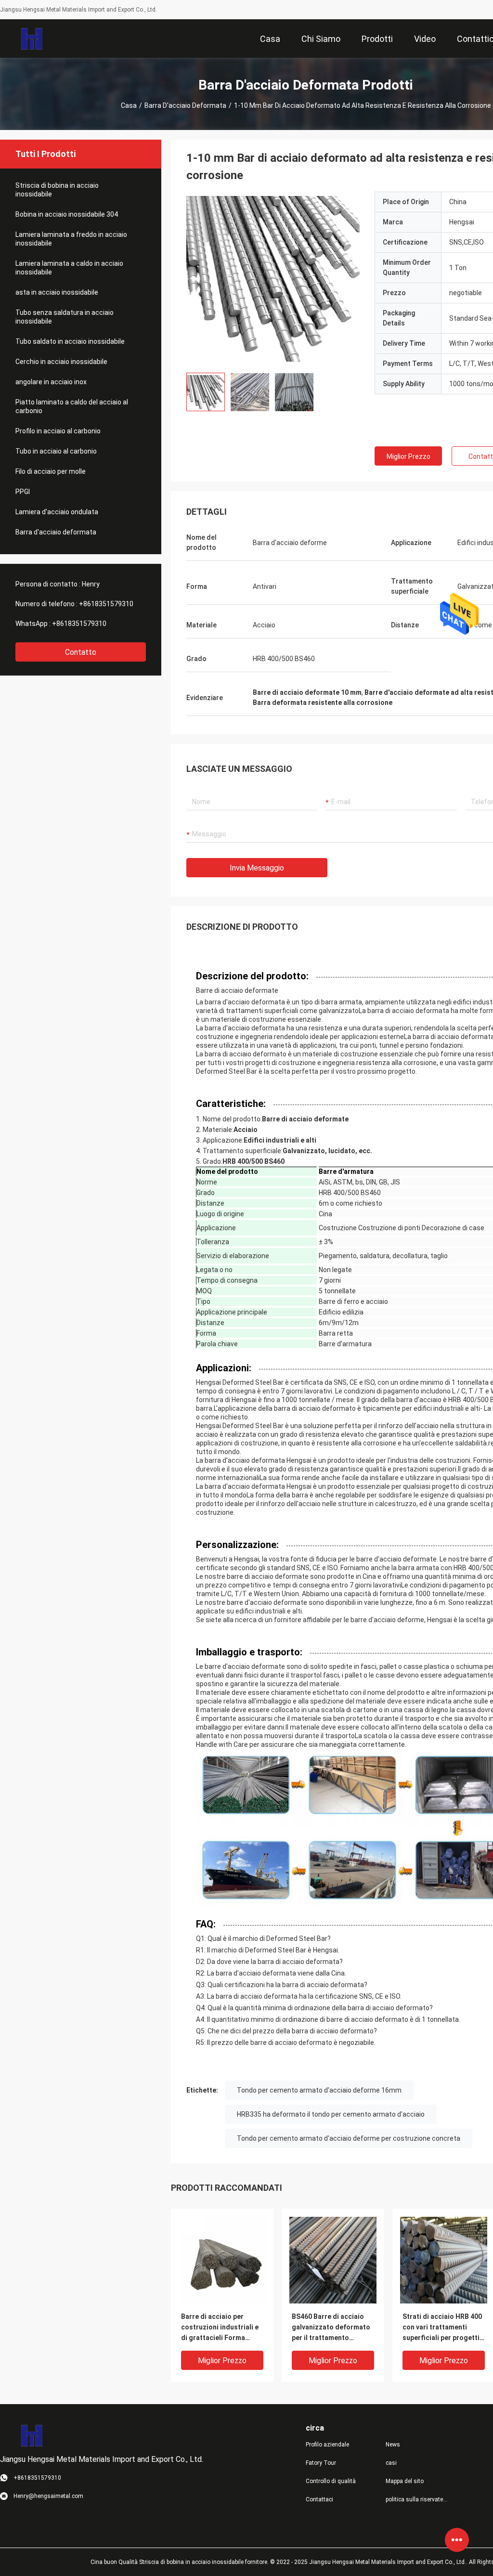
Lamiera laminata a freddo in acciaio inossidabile (71, 239)
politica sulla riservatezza (418, 2499)
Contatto (81, 652)
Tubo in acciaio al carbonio (56, 451)
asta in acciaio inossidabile (57, 292)
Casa (129, 105)
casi (391, 2463)
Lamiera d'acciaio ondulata (57, 512)
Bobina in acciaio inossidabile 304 (67, 214)
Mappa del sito (405, 2481)
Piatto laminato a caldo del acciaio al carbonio (72, 406)
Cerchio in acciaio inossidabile (61, 362)
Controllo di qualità (331, 2481)
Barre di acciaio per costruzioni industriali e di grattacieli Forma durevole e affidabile (220, 2328)
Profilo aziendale (327, 2445)
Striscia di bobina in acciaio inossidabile (57, 190)
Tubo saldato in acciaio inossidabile (70, 341)
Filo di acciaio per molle (51, 471)
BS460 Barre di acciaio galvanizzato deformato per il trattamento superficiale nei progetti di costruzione (331, 2328)
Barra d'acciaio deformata (185, 105)
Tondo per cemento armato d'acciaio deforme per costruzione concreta (349, 2138)
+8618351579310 (106, 604)
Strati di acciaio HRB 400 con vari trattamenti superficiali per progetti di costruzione (442, 2328)
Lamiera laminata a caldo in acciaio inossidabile (69, 268)
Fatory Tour (321, 2463)
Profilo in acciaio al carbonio (58, 431)
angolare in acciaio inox (51, 382)
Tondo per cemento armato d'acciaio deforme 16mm (319, 2090)
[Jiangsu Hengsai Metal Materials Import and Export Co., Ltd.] (32, 39)
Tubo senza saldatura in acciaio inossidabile (65, 317)
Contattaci (319, 2499)
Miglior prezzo (409, 456)
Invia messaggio (257, 868)
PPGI (23, 492)
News (393, 2445)
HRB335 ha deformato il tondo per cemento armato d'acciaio (331, 2114)
